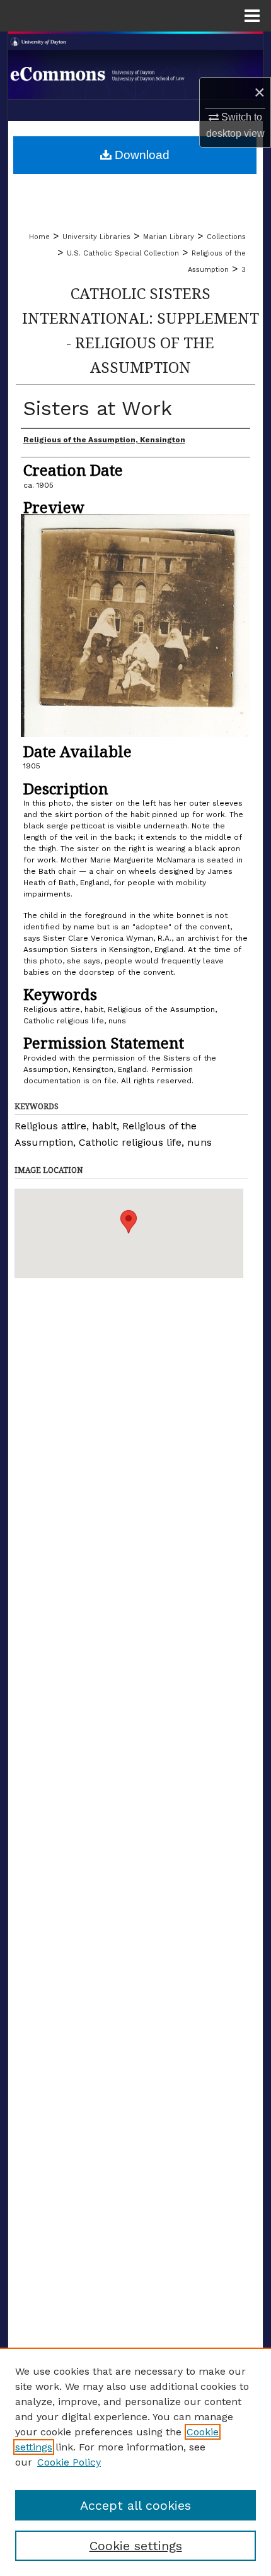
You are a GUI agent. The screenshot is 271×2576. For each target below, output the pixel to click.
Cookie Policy (69, 2462)
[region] (135, 2462)
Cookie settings (136, 2546)
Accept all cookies (135, 2505)
